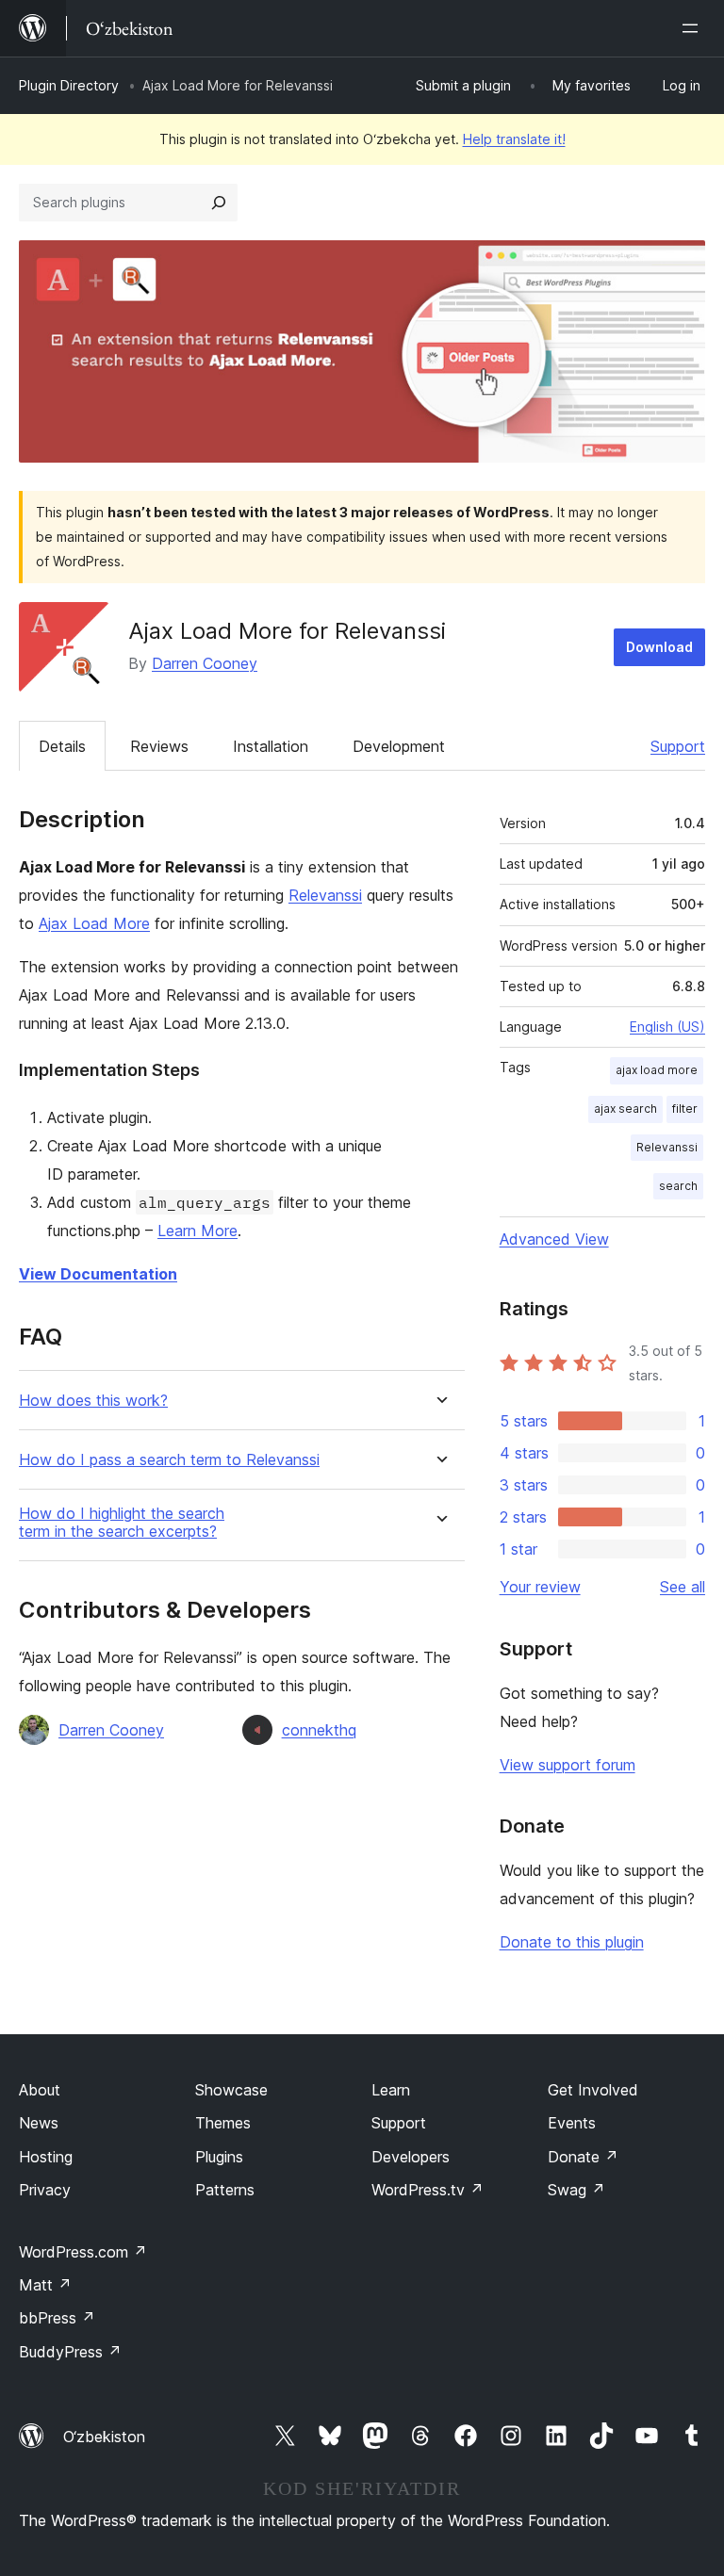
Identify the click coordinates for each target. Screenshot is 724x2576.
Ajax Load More (94, 923)
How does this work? (93, 1401)
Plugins (219, 2157)
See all (683, 1587)
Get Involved (593, 2090)
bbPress (57, 2318)
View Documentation (98, 1274)
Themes (223, 2123)
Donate (583, 2157)
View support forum (568, 1765)
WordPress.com (83, 2252)
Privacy (45, 2190)
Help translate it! (514, 139)
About (40, 2090)
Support (678, 746)
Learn (391, 2090)
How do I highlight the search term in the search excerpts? (122, 1523)
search (678, 1186)
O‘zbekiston (104, 2437)
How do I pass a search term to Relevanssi (169, 1460)
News (39, 2123)
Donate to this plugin (572, 1942)
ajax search (625, 1109)
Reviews (159, 746)
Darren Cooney (205, 663)
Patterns (225, 2190)
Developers (411, 2157)
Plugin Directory (69, 85)
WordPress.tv (428, 2190)
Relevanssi (325, 895)
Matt (45, 2285)
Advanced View (554, 1239)
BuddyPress (70, 2352)
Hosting (46, 2157)
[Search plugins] (219, 203)
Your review (540, 1587)
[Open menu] (694, 28)
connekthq (319, 1730)
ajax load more (657, 1070)
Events (572, 2123)
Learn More (197, 1231)
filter (685, 1109)
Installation (271, 746)
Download (659, 647)
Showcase (231, 2090)
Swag (576, 2190)
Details (62, 746)
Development (399, 746)
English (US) (667, 1027)
